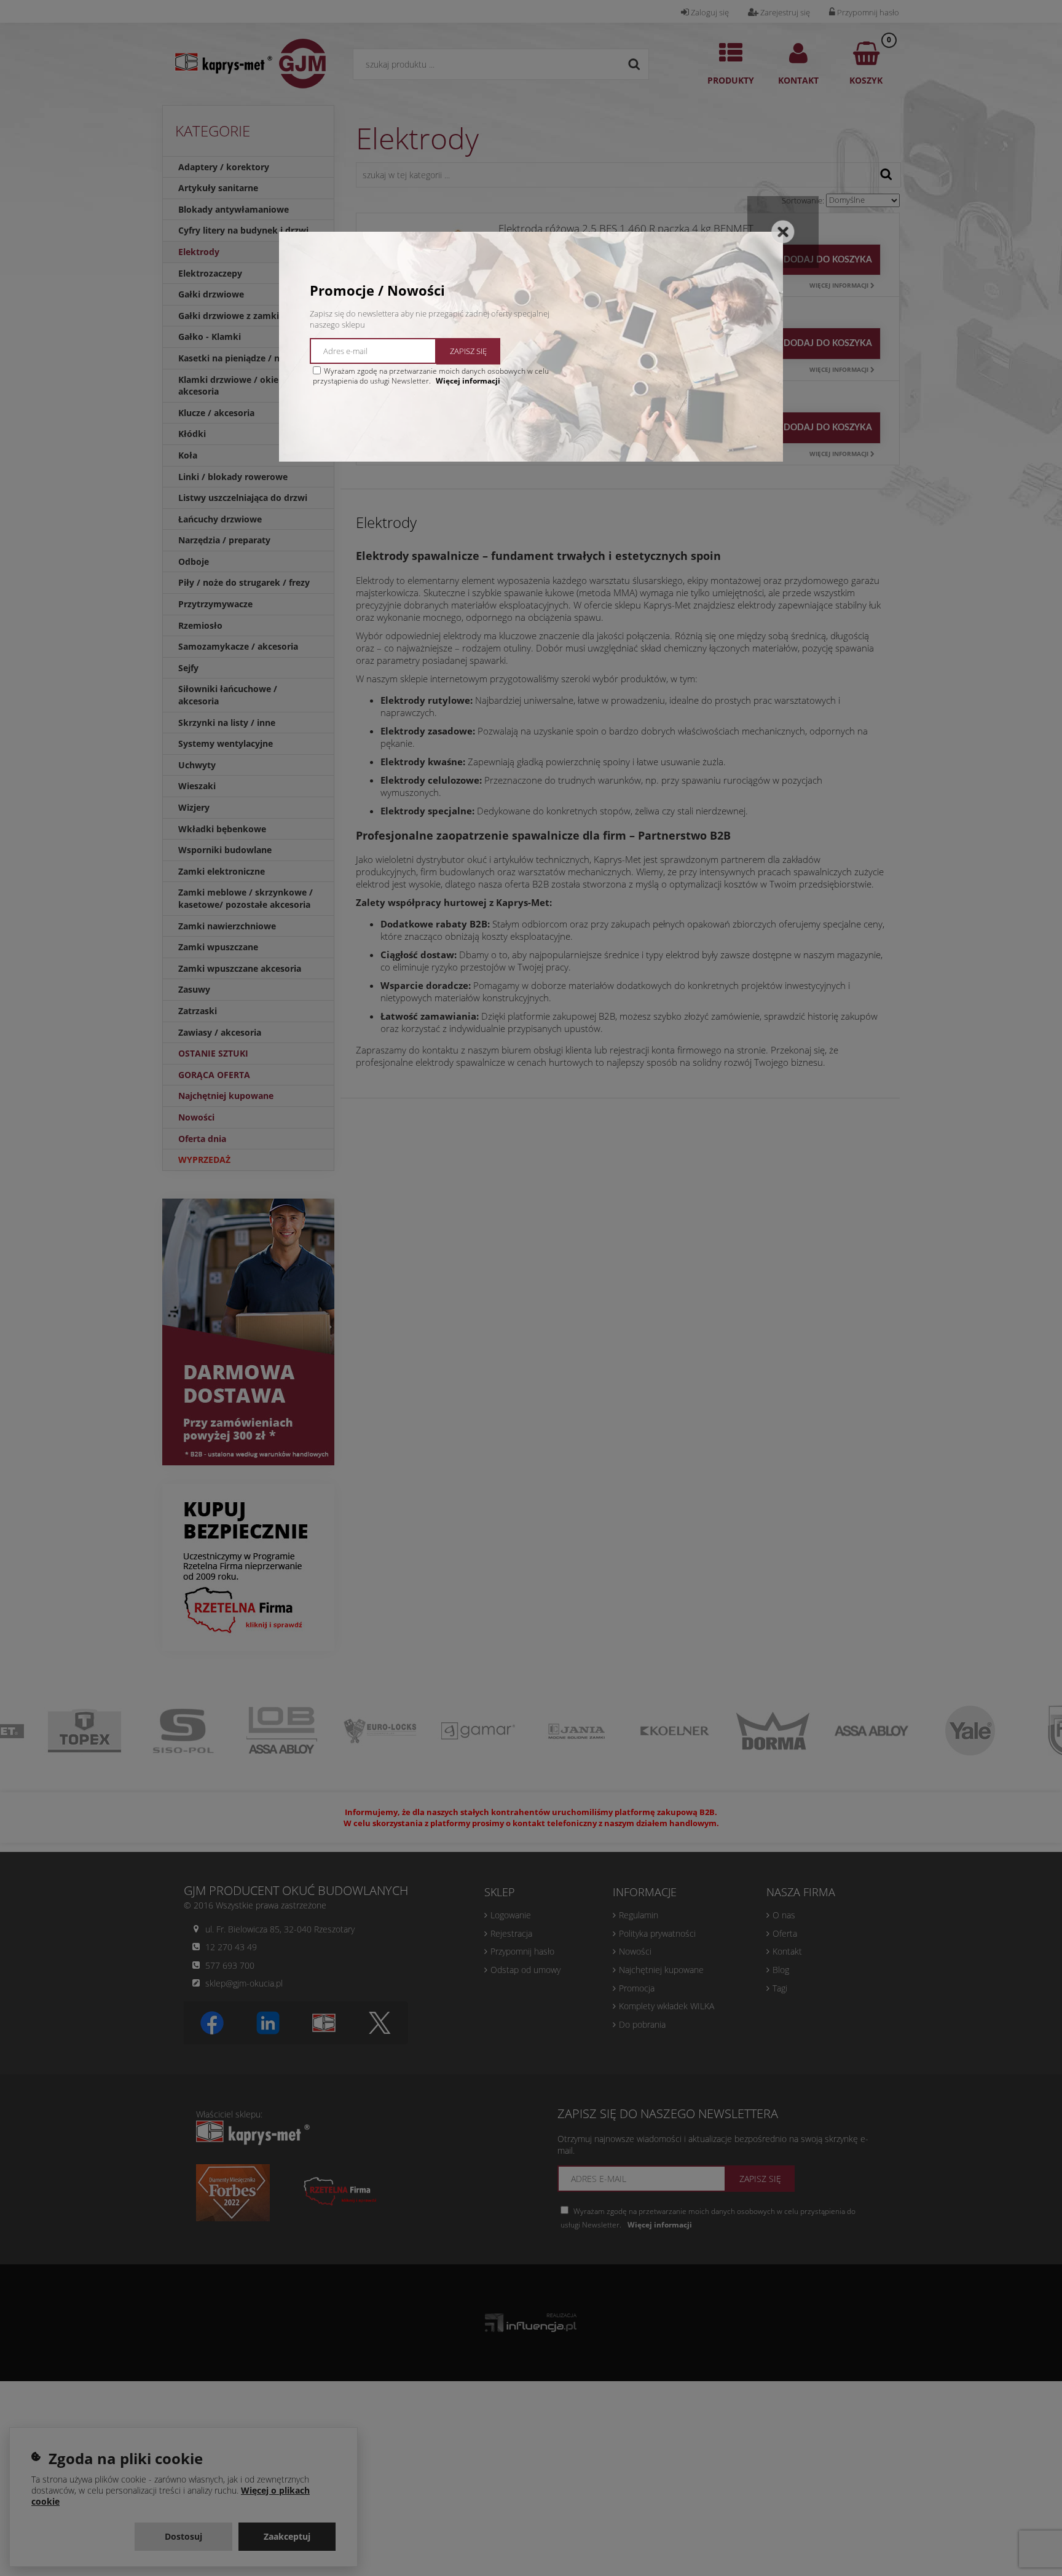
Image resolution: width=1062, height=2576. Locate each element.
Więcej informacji (468, 381)
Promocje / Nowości (377, 290)
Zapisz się (468, 351)
